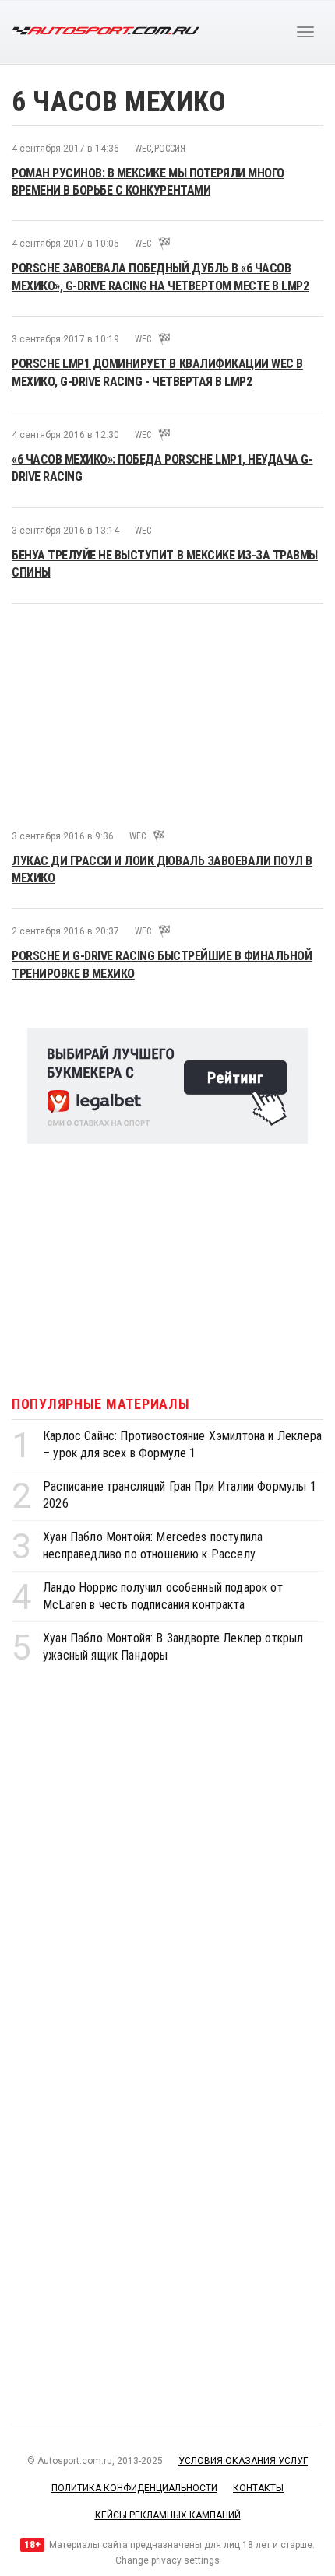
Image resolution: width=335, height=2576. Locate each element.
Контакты (258, 2488)
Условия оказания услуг (243, 2461)
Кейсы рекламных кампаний (168, 2515)
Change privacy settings (167, 2560)
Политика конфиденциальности (134, 2488)
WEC (143, 149)
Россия (169, 149)
